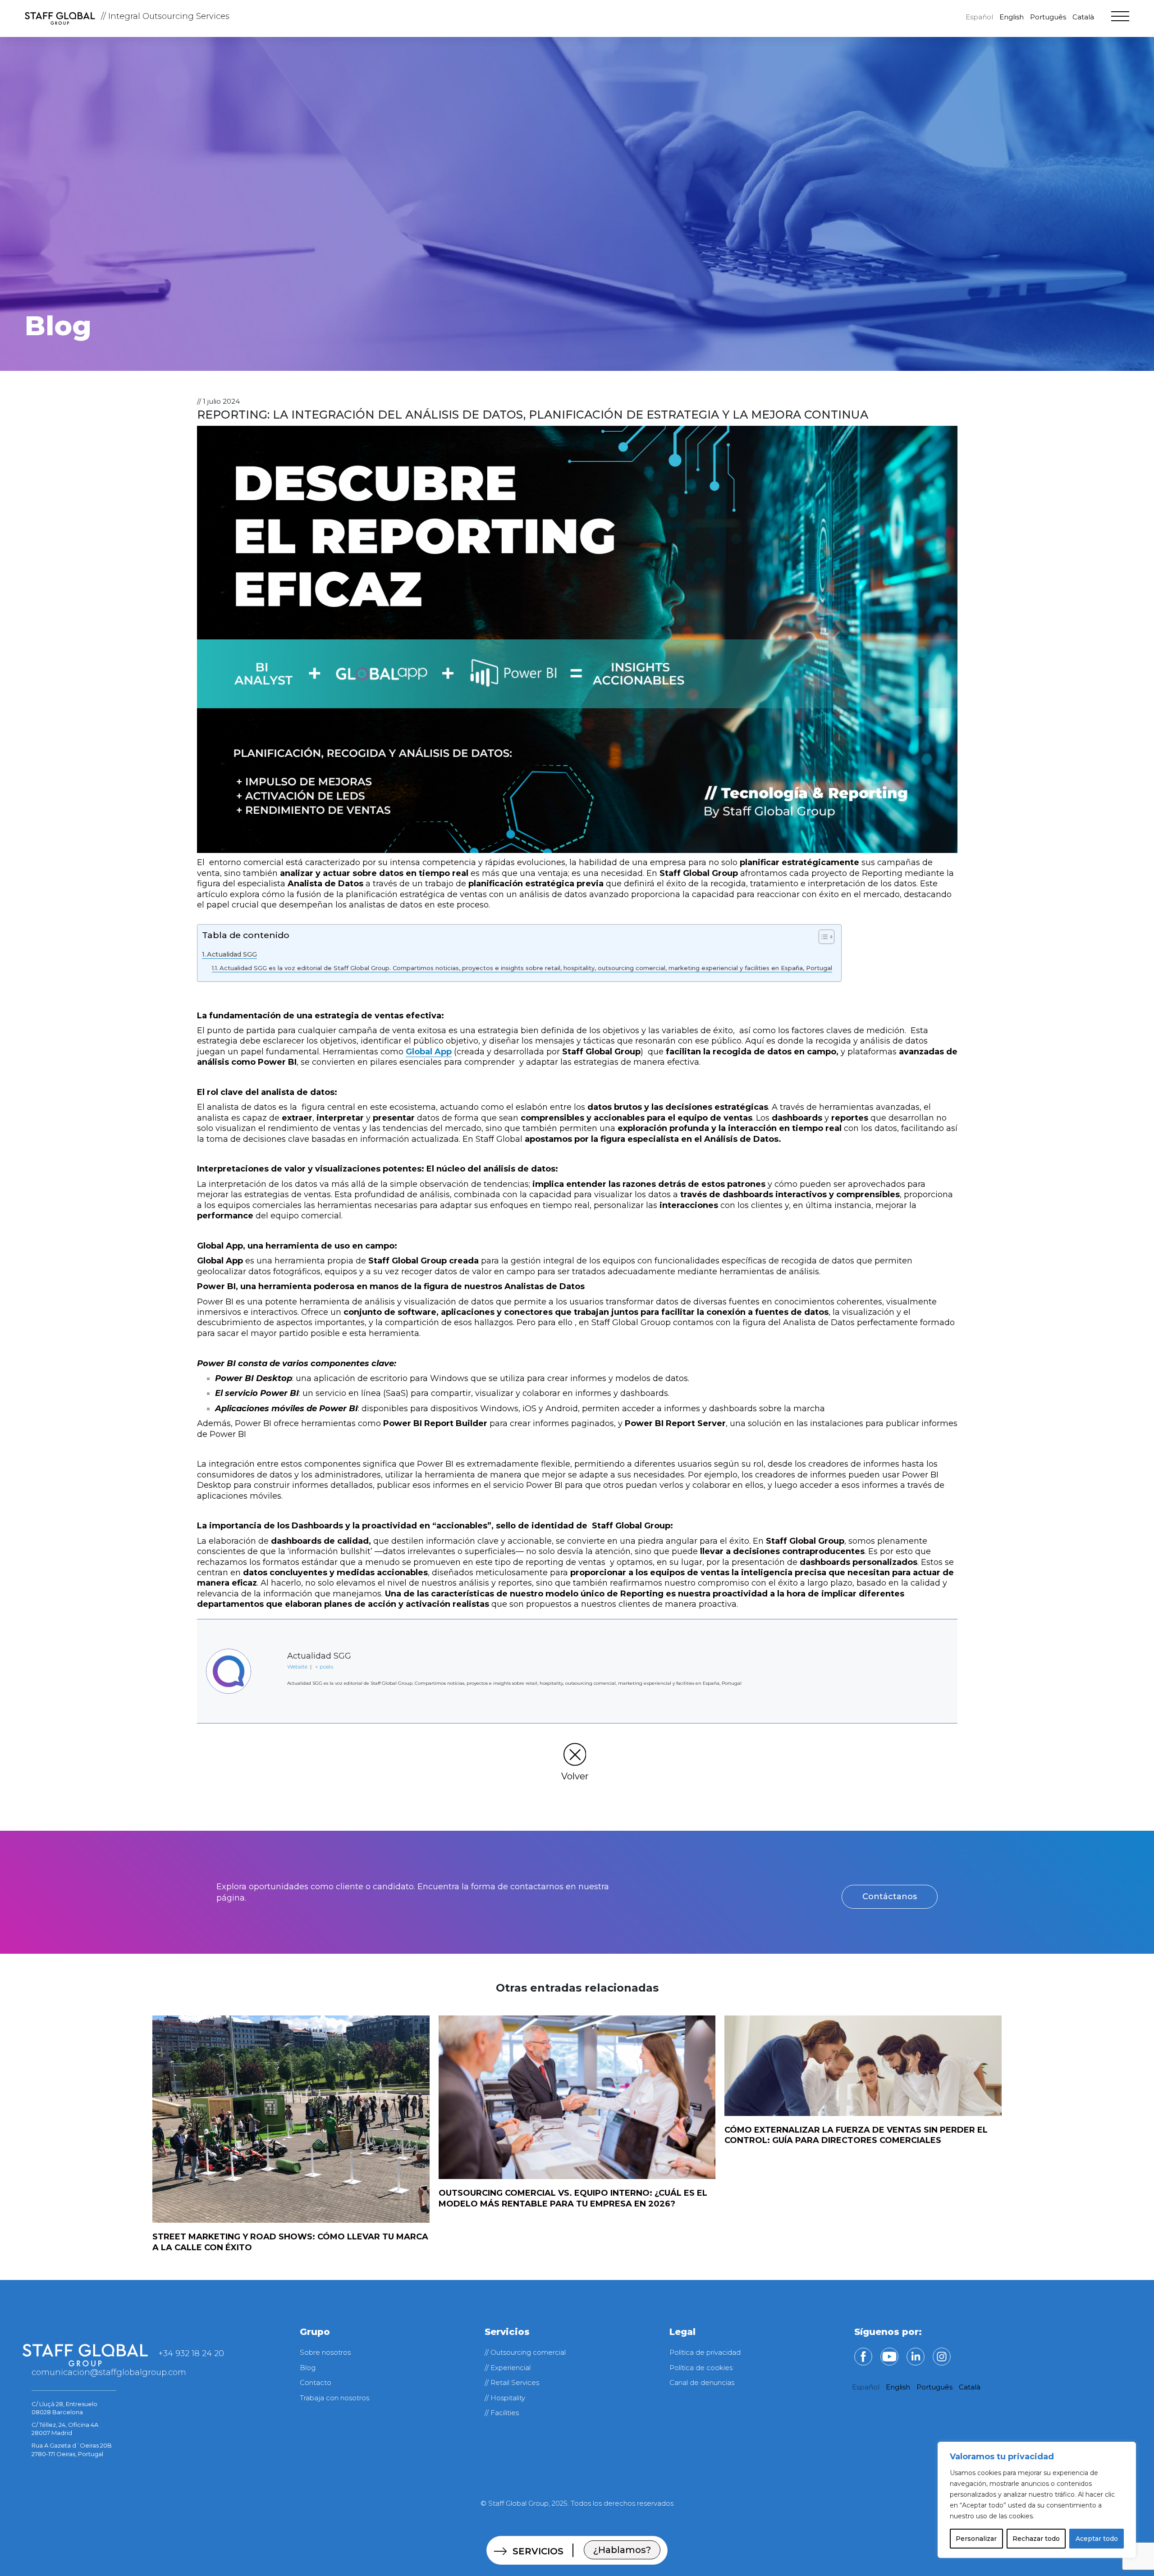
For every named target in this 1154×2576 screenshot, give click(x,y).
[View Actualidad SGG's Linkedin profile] (269, 1698)
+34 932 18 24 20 (191, 2353)
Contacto (316, 2382)
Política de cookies (701, 2368)
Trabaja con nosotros (334, 2398)
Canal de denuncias (702, 2382)
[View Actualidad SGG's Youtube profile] (269, 1640)
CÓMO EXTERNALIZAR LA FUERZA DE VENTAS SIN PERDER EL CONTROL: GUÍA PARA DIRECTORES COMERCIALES (856, 2135)
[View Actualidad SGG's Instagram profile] (269, 1669)
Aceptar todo (1097, 2539)
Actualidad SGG (232, 954)
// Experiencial (508, 2368)
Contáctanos (890, 1897)
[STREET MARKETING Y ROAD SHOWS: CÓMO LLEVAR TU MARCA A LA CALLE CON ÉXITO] (291, 2119)
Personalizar (976, 2539)
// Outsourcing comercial (525, 2352)
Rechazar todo (1036, 2539)
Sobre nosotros (325, 2352)
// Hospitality (505, 2398)
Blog (308, 2368)
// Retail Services (512, 2382)
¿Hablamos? (622, 2550)
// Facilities (502, 2413)
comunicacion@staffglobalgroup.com (109, 2372)
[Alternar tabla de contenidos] (822, 937)
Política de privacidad (705, 2352)
